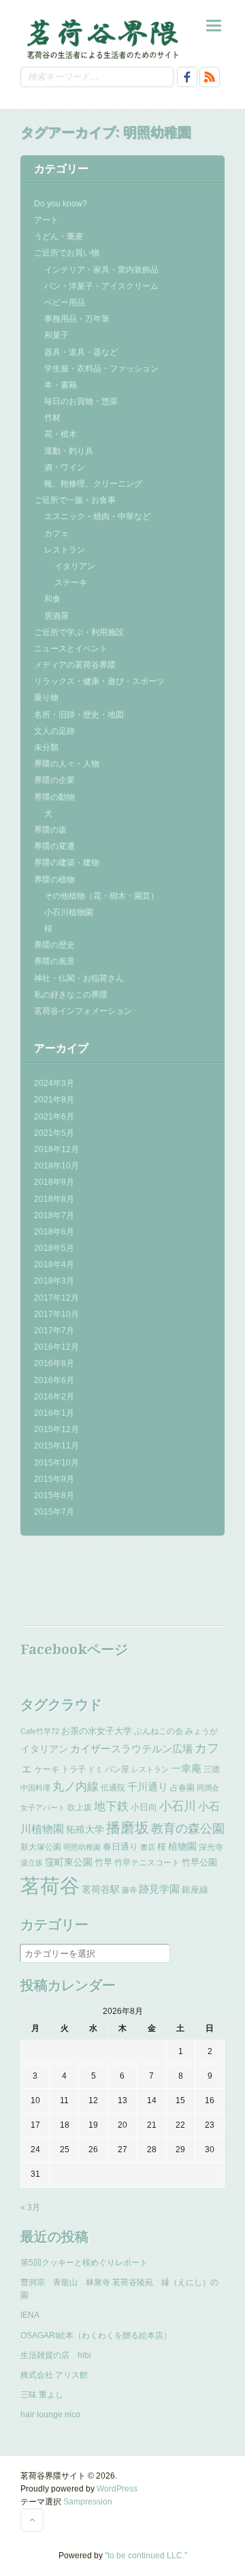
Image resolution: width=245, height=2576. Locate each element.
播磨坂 (128, 1828)
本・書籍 (61, 385)
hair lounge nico (50, 2415)
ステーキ (71, 583)
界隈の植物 (54, 880)
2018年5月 (54, 1248)
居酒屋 (56, 616)
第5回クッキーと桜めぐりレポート (84, 2263)
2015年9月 (54, 1479)
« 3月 (30, 2207)
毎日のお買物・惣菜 (81, 401)
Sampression (88, 2502)
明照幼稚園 (82, 1847)
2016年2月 (54, 1397)
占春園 (182, 1788)
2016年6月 (54, 1380)
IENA (30, 2315)
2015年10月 (56, 1463)
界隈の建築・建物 (67, 863)
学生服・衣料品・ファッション (101, 369)
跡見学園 (159, 1889)
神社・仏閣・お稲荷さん (79, 978)
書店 (148, 1847)
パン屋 (117, 1769)
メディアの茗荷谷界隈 (75, 665)
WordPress (117, 2489)
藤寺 (129, 1890)
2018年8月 (54, 1199)
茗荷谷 (50, 1886)
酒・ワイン (65, 467)
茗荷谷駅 (101, 1889)
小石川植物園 (69, 912)
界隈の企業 (54, 780)
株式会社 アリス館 (54, 2375)
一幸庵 (186, 1769)
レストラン (65, 550)
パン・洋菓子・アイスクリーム (101, 286)
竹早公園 (199, 1862)
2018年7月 (54, 1215)
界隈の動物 (54, 797)
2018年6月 (54, 1232)
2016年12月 (56, 1347)
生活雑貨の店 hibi (56, 2355)
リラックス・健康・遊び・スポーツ (99, 681)
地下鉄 (111, 1806)
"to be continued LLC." (146, 2556)
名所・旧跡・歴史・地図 (79, 715)
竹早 (103, 1862)
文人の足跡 (54, 731)
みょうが (201, 1731)
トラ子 (73, 1769)
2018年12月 (56, 1149)
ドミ (95, 1769)
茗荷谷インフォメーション (83, 1011)
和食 (52, 599)
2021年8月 (54, 1100)
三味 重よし (42, 2395)
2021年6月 (54, 1117)
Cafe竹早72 (40, 1731)
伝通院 (113, 1788)
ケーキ (47, 1769)
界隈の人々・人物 (67, 764)
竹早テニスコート (147, 1863)
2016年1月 (54, 1413)
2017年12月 (56, 1298)
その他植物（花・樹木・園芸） (101, 896)
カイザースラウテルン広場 (131, 1749)
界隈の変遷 (54, 846)
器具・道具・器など (81, 352)
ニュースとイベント (71, 649)
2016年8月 (54, 1363)
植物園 (182, 1846)
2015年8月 (54, 1495)
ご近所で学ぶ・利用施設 (79, 632)
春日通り (120, 1847)
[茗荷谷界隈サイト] (102, 38)
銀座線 (195, 1890)
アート (46, 220)
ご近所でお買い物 (67, 253)
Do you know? (61, 204)
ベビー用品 (65, 302)
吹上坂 (80, 1807)
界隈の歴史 (54, 945)
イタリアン (75, 566)
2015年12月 (56, 1429)
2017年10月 (56, 1314)
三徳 (212, 1769)
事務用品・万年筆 (77, 319)
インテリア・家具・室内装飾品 (101, 270)
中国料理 (35, 1788)
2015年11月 (56, 1446)
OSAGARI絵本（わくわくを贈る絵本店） (96, 2336)
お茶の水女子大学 (97, 1731)
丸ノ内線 (76, 1787)
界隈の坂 (50, 830)
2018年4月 (54, 1264)
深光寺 (211, 1847)
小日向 (144, 1807)
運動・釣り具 (69, 451)
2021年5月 (54, 1133)
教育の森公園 (188, 1829)
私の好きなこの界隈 (71, 995)
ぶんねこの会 (159, 1731)
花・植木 (61, 434)
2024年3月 (54, 1083)
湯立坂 (32, 1863)
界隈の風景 (54, 961)
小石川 (178, 1806)
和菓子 (56, 335)
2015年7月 (54, 1512)
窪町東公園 (69, 1862)
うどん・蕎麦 (59, 236)
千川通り (148, 1787)
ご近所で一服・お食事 (75, 500)
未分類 (46, 747)
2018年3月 (54, 1281)
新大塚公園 (41, 1847)
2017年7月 (54, 1331)
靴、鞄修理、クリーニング (93, 484)
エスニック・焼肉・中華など (97, 516)
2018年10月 (56, 1166)
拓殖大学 (85, 1829)
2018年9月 (54, 1182)
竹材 (52, 418)
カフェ (56, 533)
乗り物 (46, 698)
